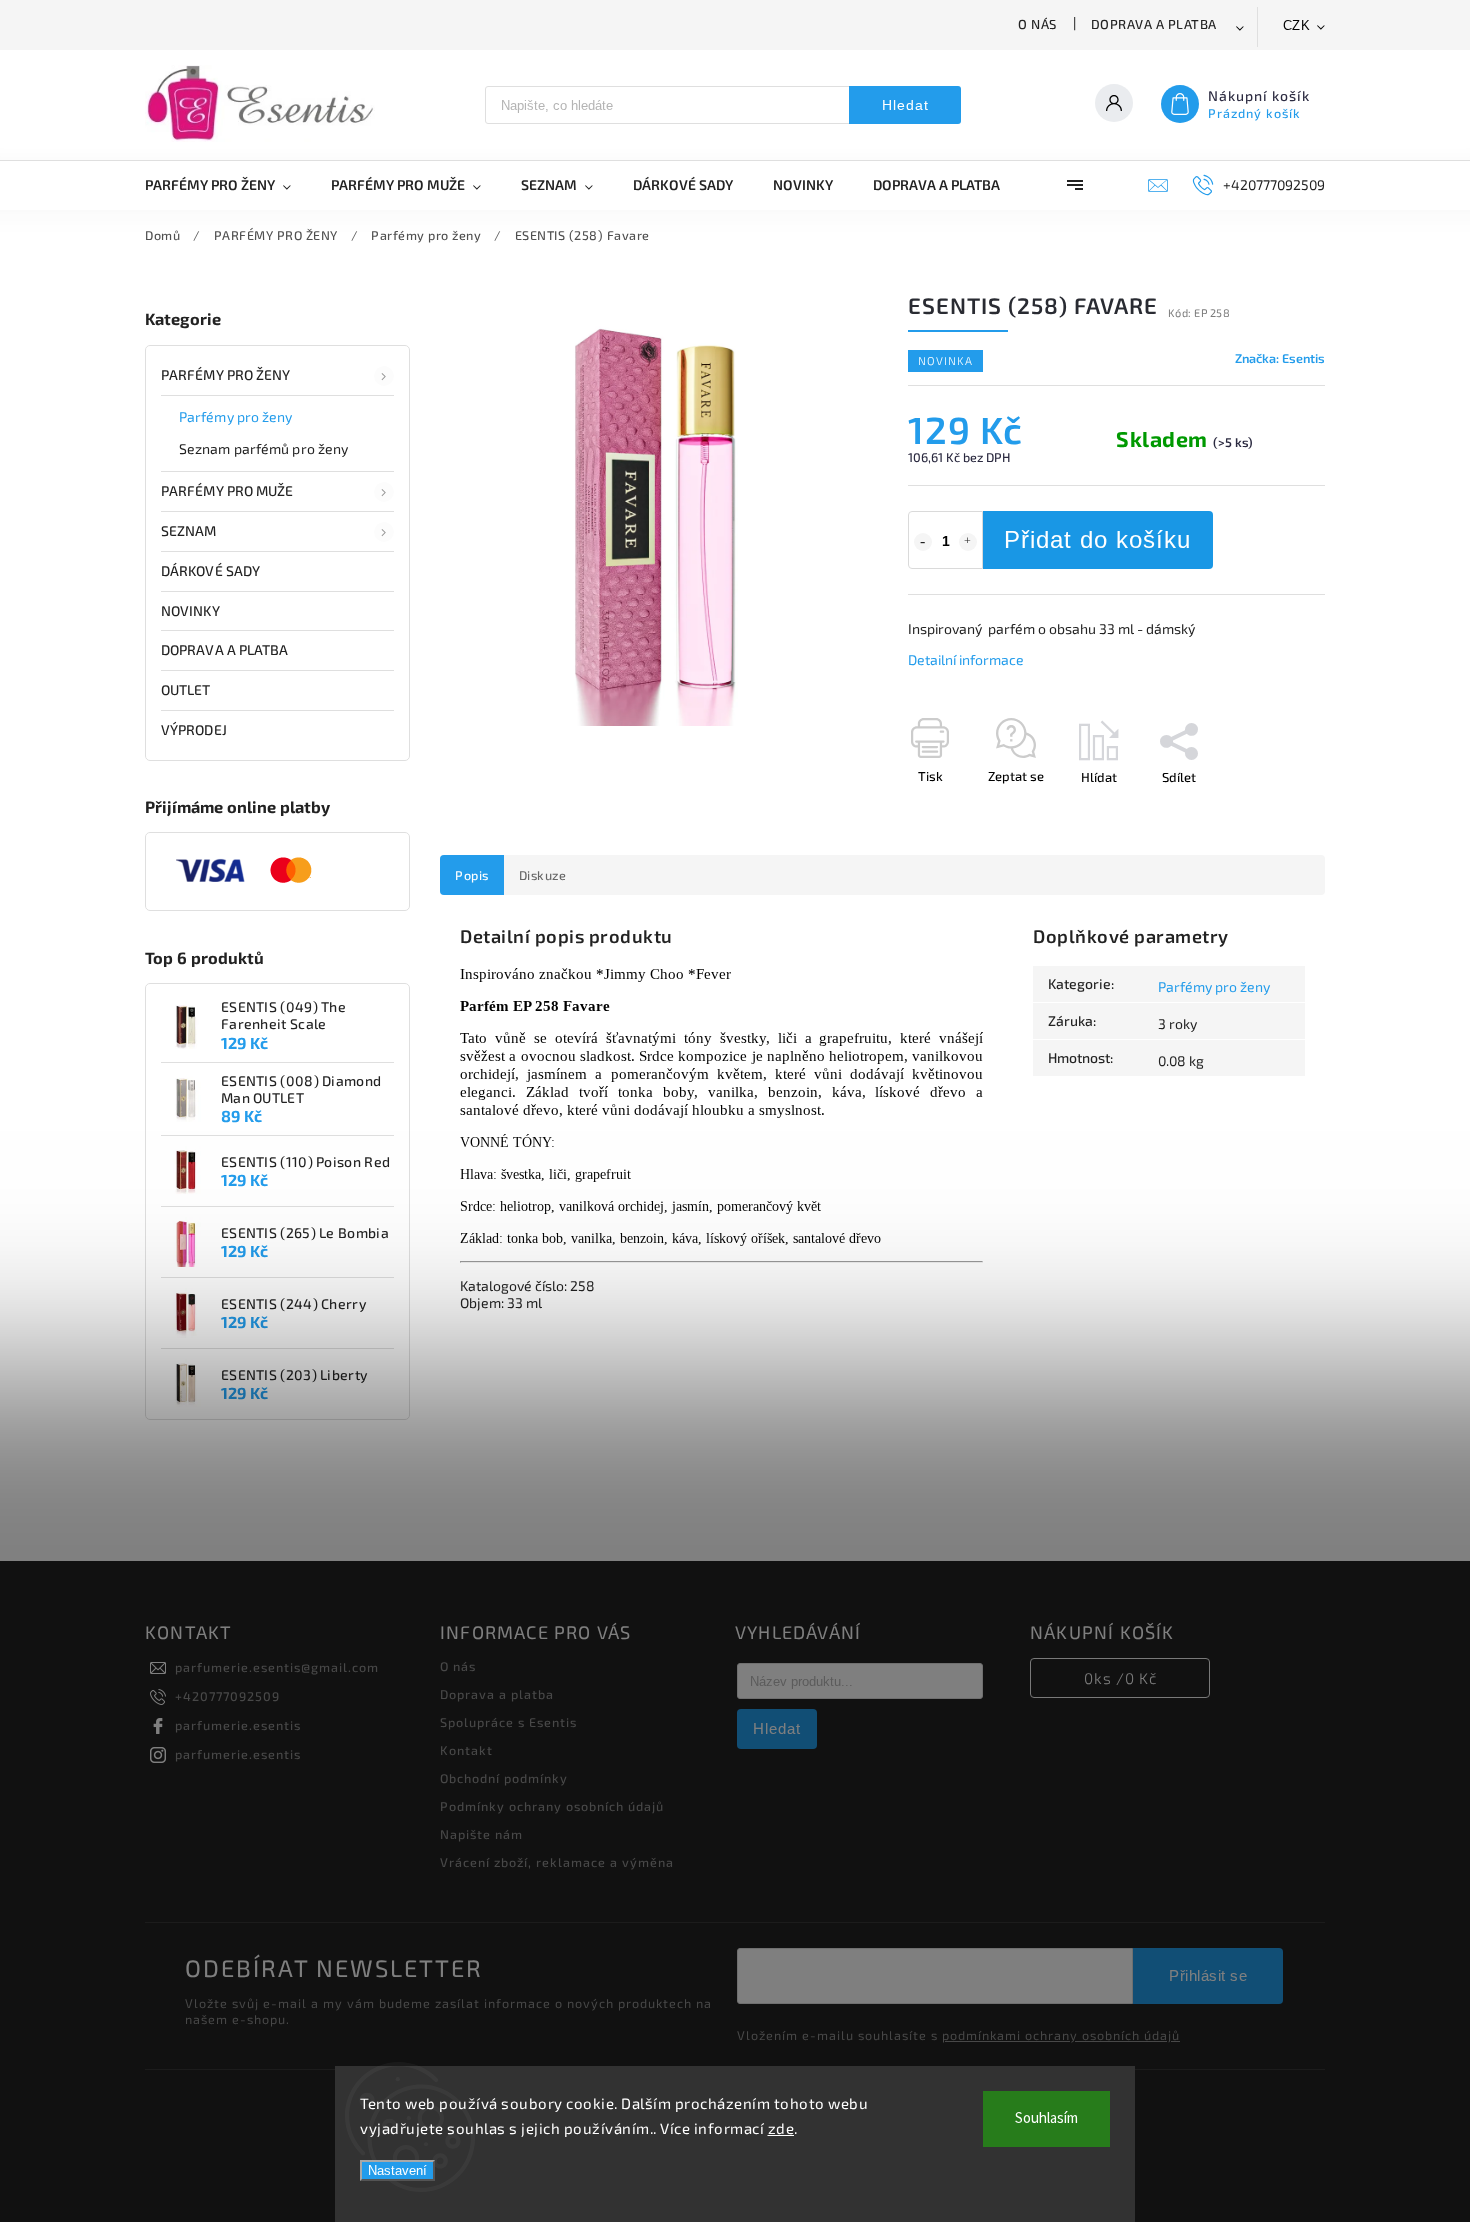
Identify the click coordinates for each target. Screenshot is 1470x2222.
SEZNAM (189, 530)
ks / (1120, 1678)
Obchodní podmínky (504, 1778)
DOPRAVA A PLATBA (225, 649)
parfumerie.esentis (238, 1725)
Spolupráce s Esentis (508, 1722)
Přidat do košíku (1097, 539)
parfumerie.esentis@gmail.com (277, 1667)
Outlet (186, 689)
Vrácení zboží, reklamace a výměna (557, 1862)
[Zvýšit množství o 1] (968, 542)
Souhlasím (1046, 2118)
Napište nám (481, 1834)
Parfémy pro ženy (236, 416)
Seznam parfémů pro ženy (263, 448)
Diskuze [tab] (543, 875)
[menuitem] (228, 185)
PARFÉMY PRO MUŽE (227, 490)
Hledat (905, 105)
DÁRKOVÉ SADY (210, 570)
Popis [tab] (472, 875)
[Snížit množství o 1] (923, 542)
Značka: (1280, 358)
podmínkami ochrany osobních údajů (1061, 2035)
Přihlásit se (1208, 1975)
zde (781, 2128)
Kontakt (466, 1750)
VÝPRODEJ (194, 729)
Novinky (190, 610)
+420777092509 (227, 1696)
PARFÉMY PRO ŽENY (226, 374)
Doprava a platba (1154, 24)
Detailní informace (966, 659)
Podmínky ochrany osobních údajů (552, 1806)
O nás (1037, 24)
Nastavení (397, 2170)
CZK (1297, 25)
